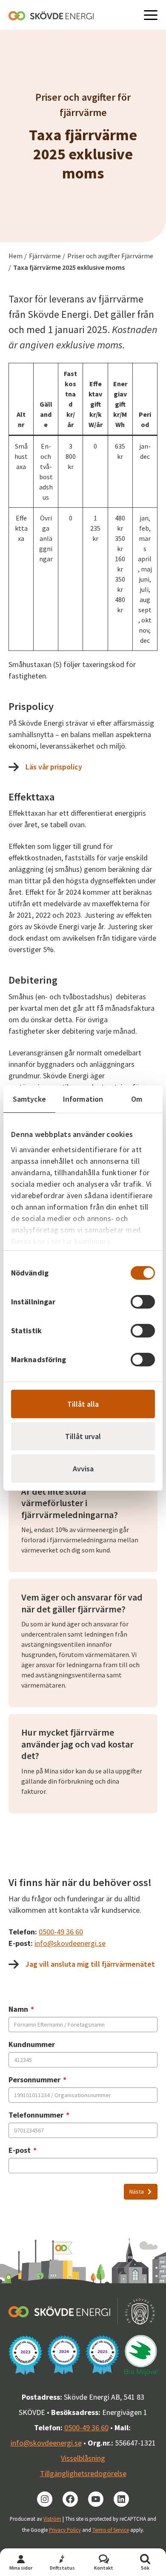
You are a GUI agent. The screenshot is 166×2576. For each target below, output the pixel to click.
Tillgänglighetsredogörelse (83, 2473)
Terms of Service (111, 2530)
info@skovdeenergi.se (70, 1943)
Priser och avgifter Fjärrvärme (110, 256)
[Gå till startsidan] (51, 15)
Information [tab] (83, 1099)
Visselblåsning (83, 2458)
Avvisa (83, 1469)
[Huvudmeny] (151, 15)
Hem (16, 256)
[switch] (143, 1302)
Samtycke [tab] (30, 1099)
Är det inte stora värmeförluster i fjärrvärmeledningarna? (70, 1503)
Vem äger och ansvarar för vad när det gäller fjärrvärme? (82, 1603)
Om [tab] (137, 1099)
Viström (52, 2519)
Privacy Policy (65, 2530)
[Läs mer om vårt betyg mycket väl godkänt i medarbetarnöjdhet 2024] (64, 2355)
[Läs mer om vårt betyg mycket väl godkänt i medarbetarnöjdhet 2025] (102, 2355)
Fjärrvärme (45, 256)
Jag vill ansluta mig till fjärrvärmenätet (90, 1964)
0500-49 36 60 (61, 1932)
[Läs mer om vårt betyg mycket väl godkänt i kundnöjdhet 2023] (25, 2355)
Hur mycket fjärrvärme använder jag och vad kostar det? (77, 1744)
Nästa (137, 2191)
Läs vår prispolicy (54, 767)
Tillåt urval (83, 1436)
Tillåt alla (83, 1404)
